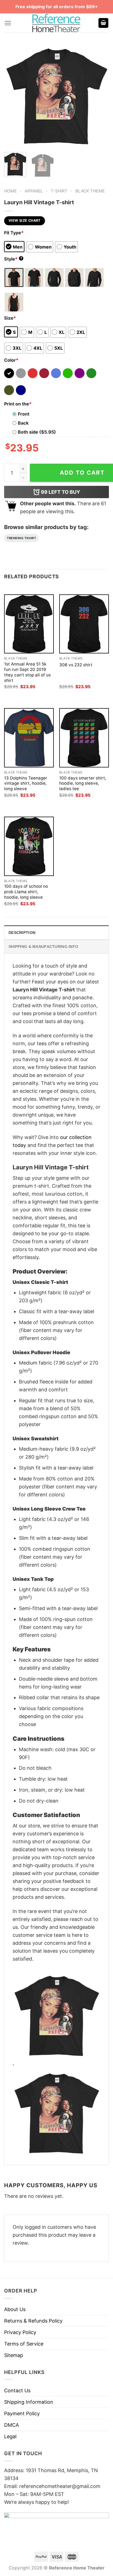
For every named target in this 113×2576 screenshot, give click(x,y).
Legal (10, 2436)
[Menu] (8, 23)
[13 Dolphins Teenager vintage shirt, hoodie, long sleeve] (29, 738)
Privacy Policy (20, 2332)
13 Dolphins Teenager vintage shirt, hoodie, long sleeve (26, 783)
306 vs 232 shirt (76, 665)
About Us (15, 2309)
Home (10, 191)
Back (23, 423)
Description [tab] (22, 933)
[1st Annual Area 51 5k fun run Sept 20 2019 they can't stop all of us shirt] (29, 624)
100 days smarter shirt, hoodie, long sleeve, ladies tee (83, 783)
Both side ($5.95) (37, 432)
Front (24, 414)
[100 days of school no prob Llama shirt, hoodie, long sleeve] (29, 846)
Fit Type (14, 233)
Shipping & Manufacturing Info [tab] (43, 947)
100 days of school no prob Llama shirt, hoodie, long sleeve (26, 892)
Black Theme (90, 191)
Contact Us (17, 2390)
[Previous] (13, 94)
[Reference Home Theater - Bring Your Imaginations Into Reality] (56, 23)
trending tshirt (21, 538)
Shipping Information (29, 2402)
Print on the (18, 404)
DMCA (12, 2425)
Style (13, 259)
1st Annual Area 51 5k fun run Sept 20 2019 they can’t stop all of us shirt (27, 672)
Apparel (34, 191)
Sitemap (14, 2355)
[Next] (100, 94)
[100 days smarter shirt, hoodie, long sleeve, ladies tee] (84, 738)
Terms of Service (24, 2344)
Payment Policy (22, 2413)
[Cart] (103, 23)
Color (11, 360)
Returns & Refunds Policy (33, 2321)
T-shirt (59, 191)
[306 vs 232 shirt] (84, 624)
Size (10, 318)
